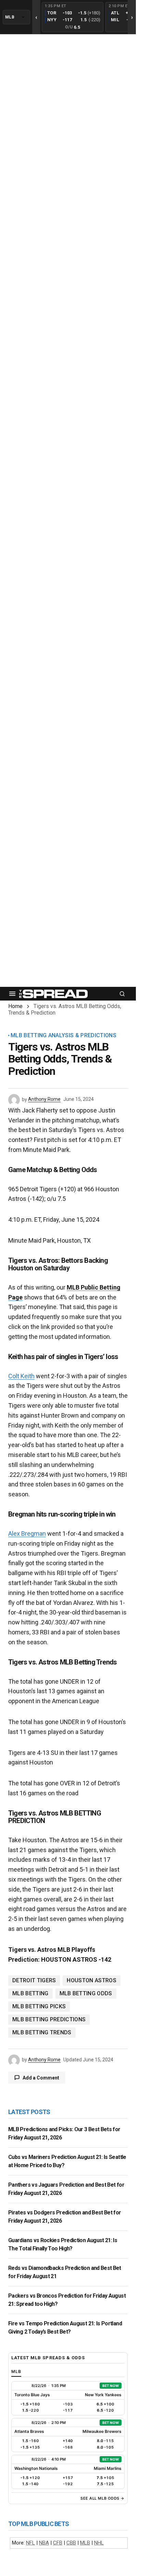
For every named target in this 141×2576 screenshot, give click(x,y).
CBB (71, 2543)
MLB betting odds (86, 1993)
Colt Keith (21, 1376)
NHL (99, 2543)
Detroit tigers (34, 1980)
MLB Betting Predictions (49, 2019)
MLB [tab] (16, 2371)
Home (15, 1006)
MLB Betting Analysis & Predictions (63, 1035)
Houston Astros (91, 1980)
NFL (30, 2543)
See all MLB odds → (102, 2498)
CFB (58, 2543)
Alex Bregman (27, 1534)
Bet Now (111, 2386)
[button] (12, 994)
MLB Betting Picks (39, 2006)
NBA (44, 2543)
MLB (85, 2543)
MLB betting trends (42, 2032)
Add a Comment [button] (41, 2078)
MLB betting (30, 1993)
